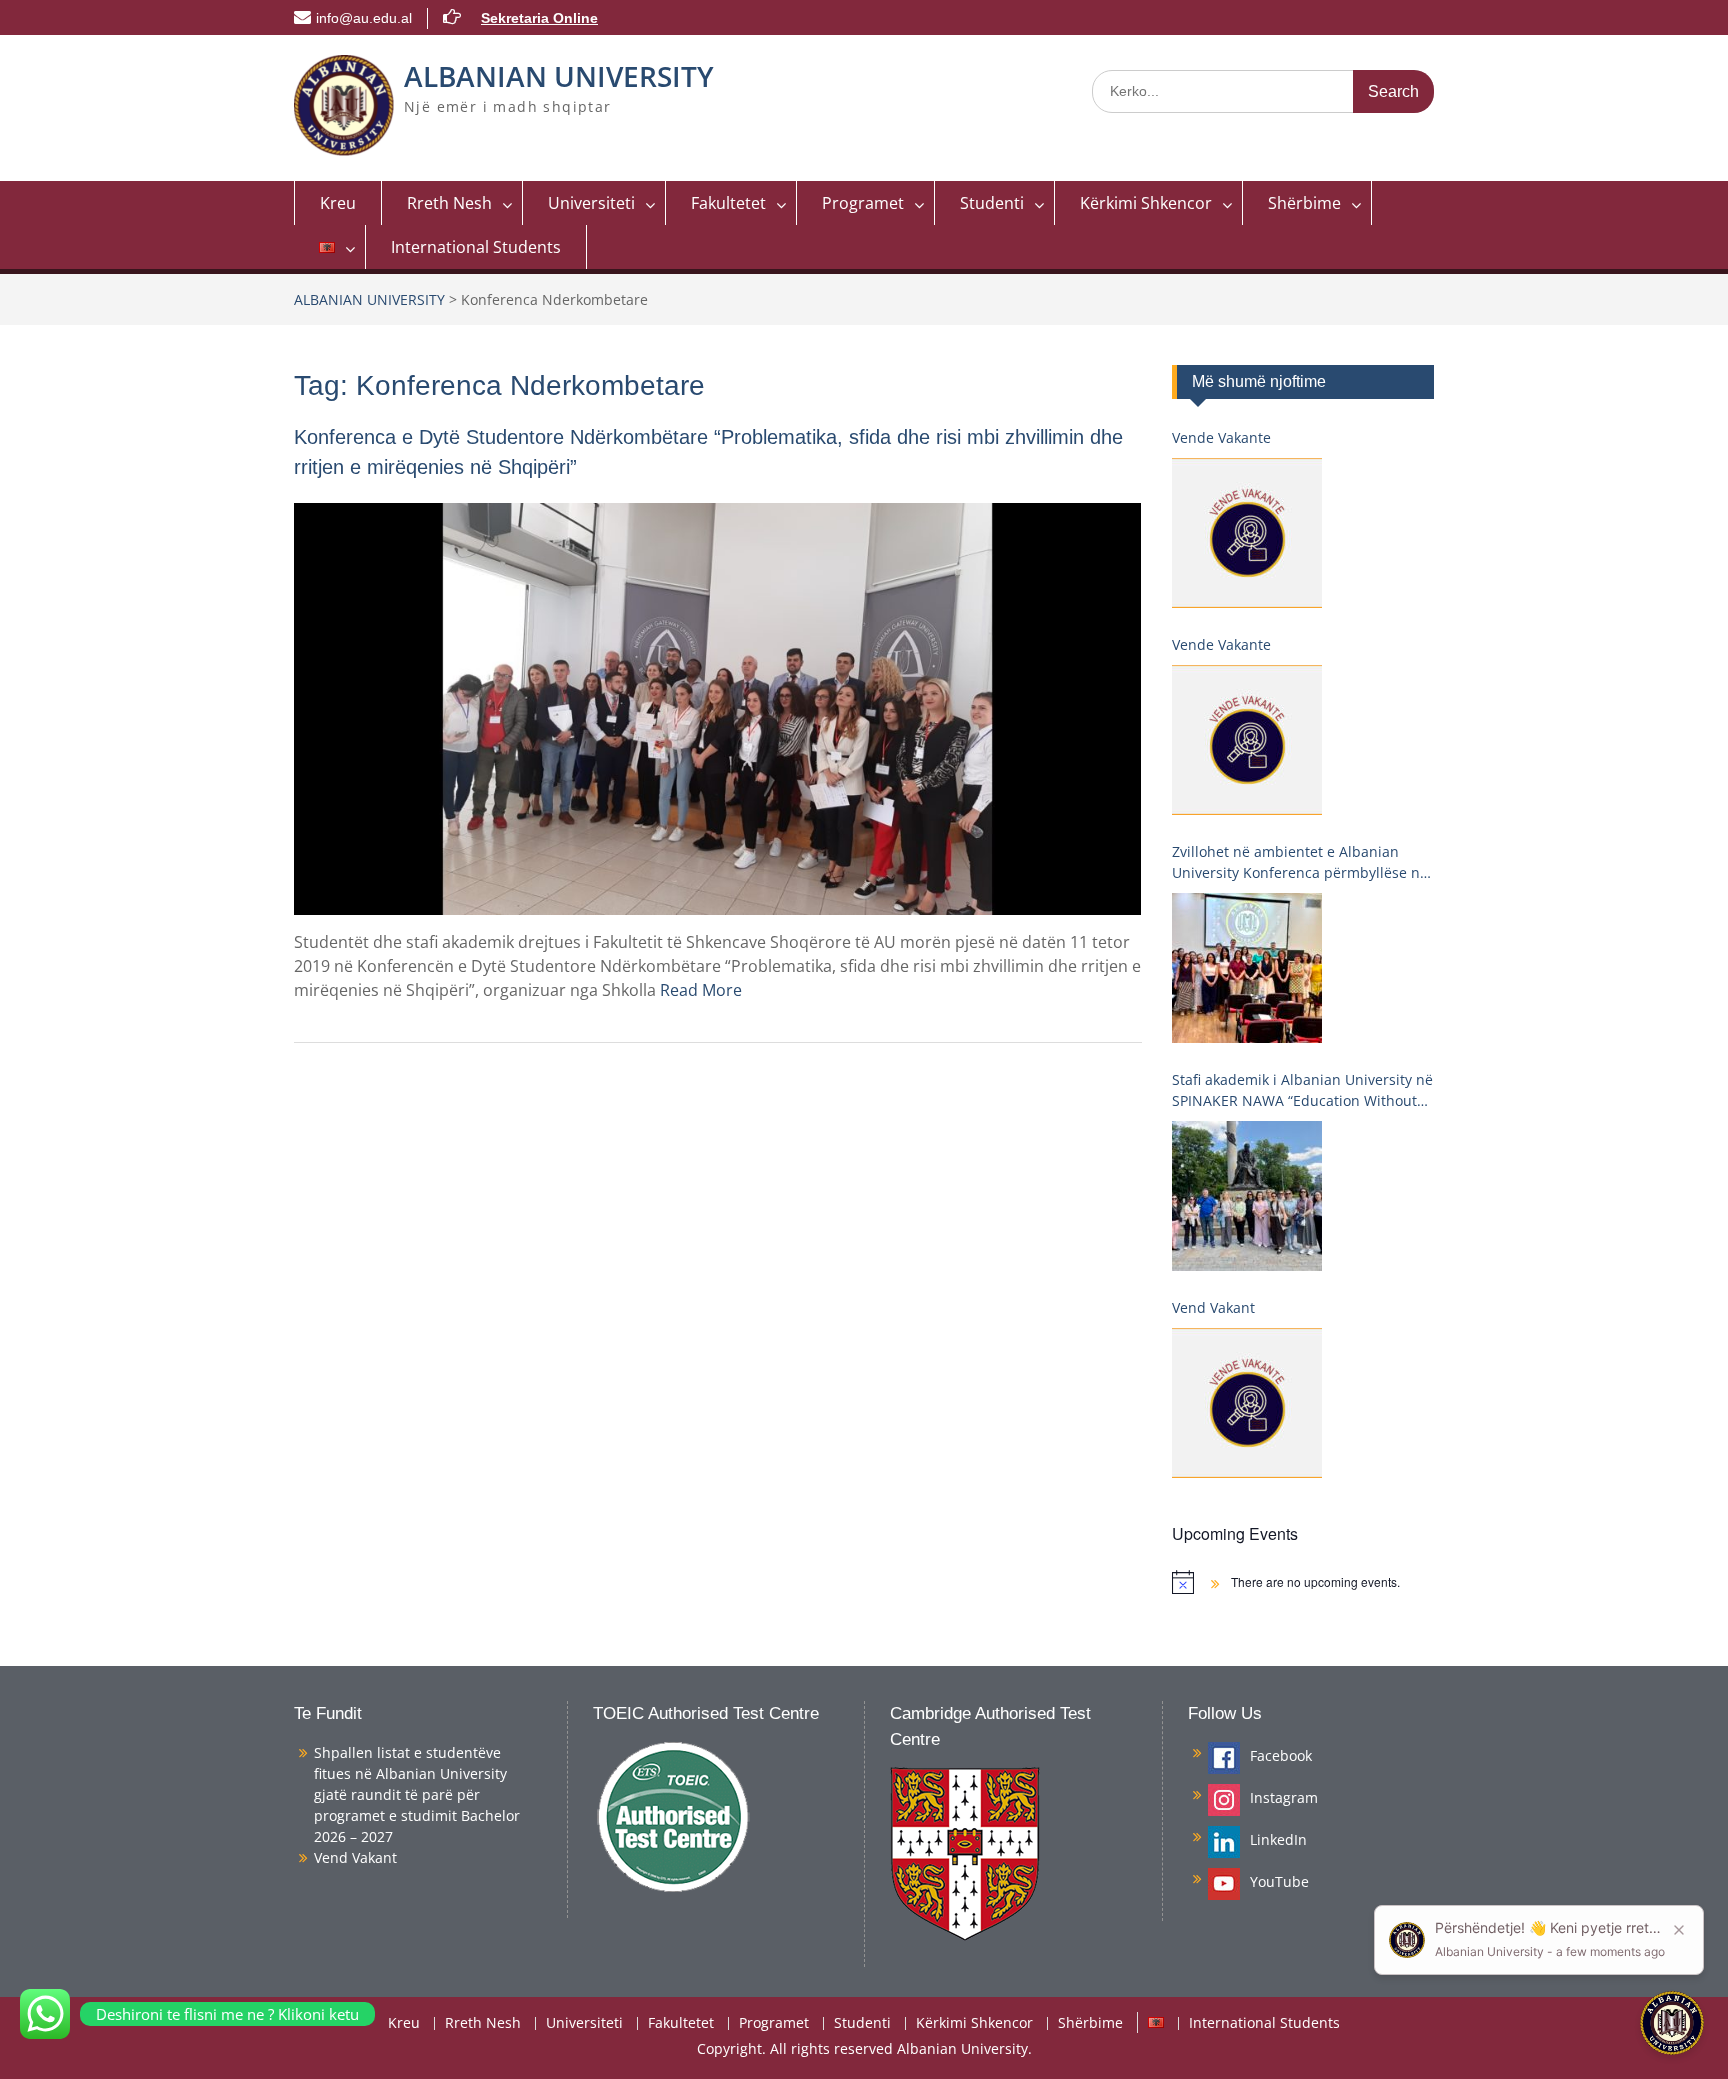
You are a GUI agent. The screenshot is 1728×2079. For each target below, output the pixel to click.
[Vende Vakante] (1247, 533)
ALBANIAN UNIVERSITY (559, 76)
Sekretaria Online (539, 18)
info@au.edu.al (364, 18)
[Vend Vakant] (1247, 1403)
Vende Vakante (1221, 437)
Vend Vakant (1213, 1307)
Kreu (338, 203)
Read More (701, 990)
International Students (476, 247)
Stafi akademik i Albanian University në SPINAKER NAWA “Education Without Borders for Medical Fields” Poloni (1302, 1090)
